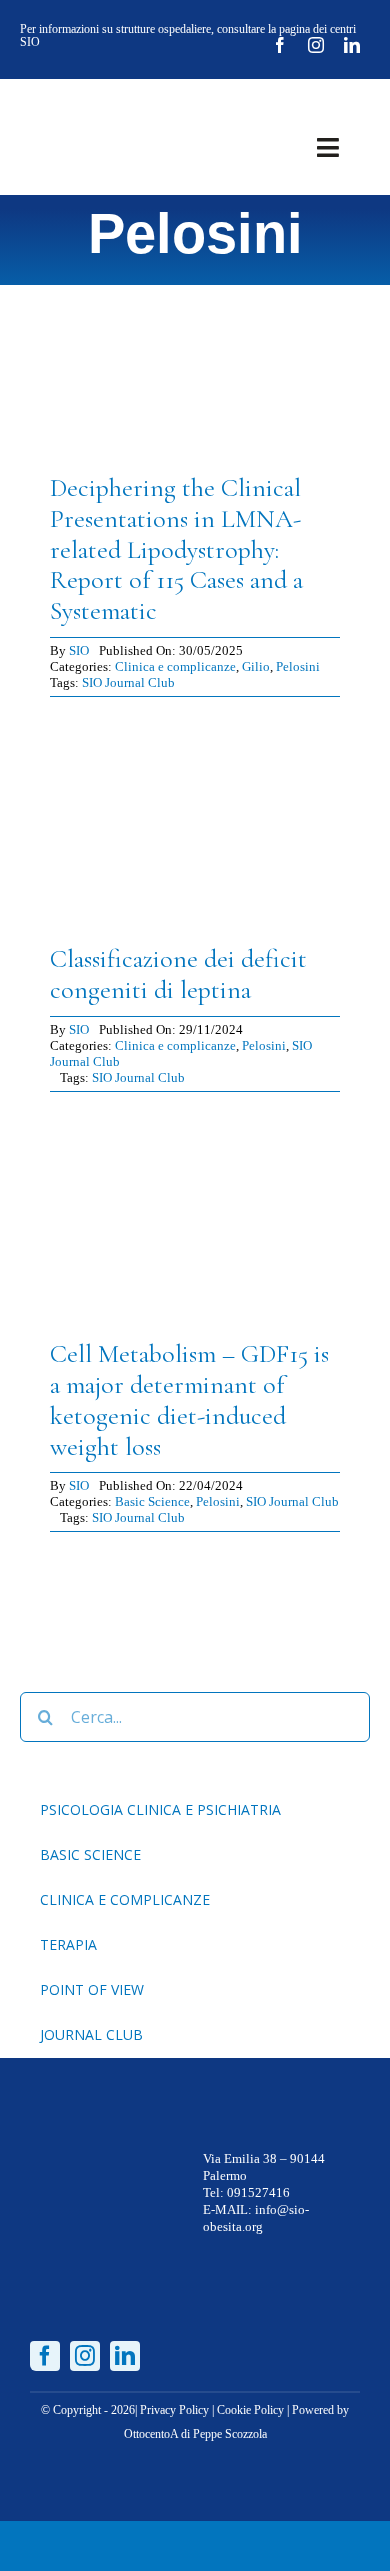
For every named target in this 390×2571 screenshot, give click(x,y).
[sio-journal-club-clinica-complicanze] (195, 252)
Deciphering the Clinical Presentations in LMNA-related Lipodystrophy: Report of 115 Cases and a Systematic (176, 549)
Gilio (256, 666)
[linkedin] (352, 45)
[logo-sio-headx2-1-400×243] (92, 106)
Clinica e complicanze (175, 666)
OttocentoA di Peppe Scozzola (195, 2434)
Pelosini (298, 666)
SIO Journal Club (128, 682)
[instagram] (316, 45)
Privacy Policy (174, 2410)
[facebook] (280, 45)
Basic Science (152, 1501)
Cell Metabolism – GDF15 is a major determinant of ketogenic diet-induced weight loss (189, 1399)
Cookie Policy (250, 2410)
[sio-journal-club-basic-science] (195, 1119)
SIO (79, 650)
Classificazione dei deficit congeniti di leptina (178, 974)
